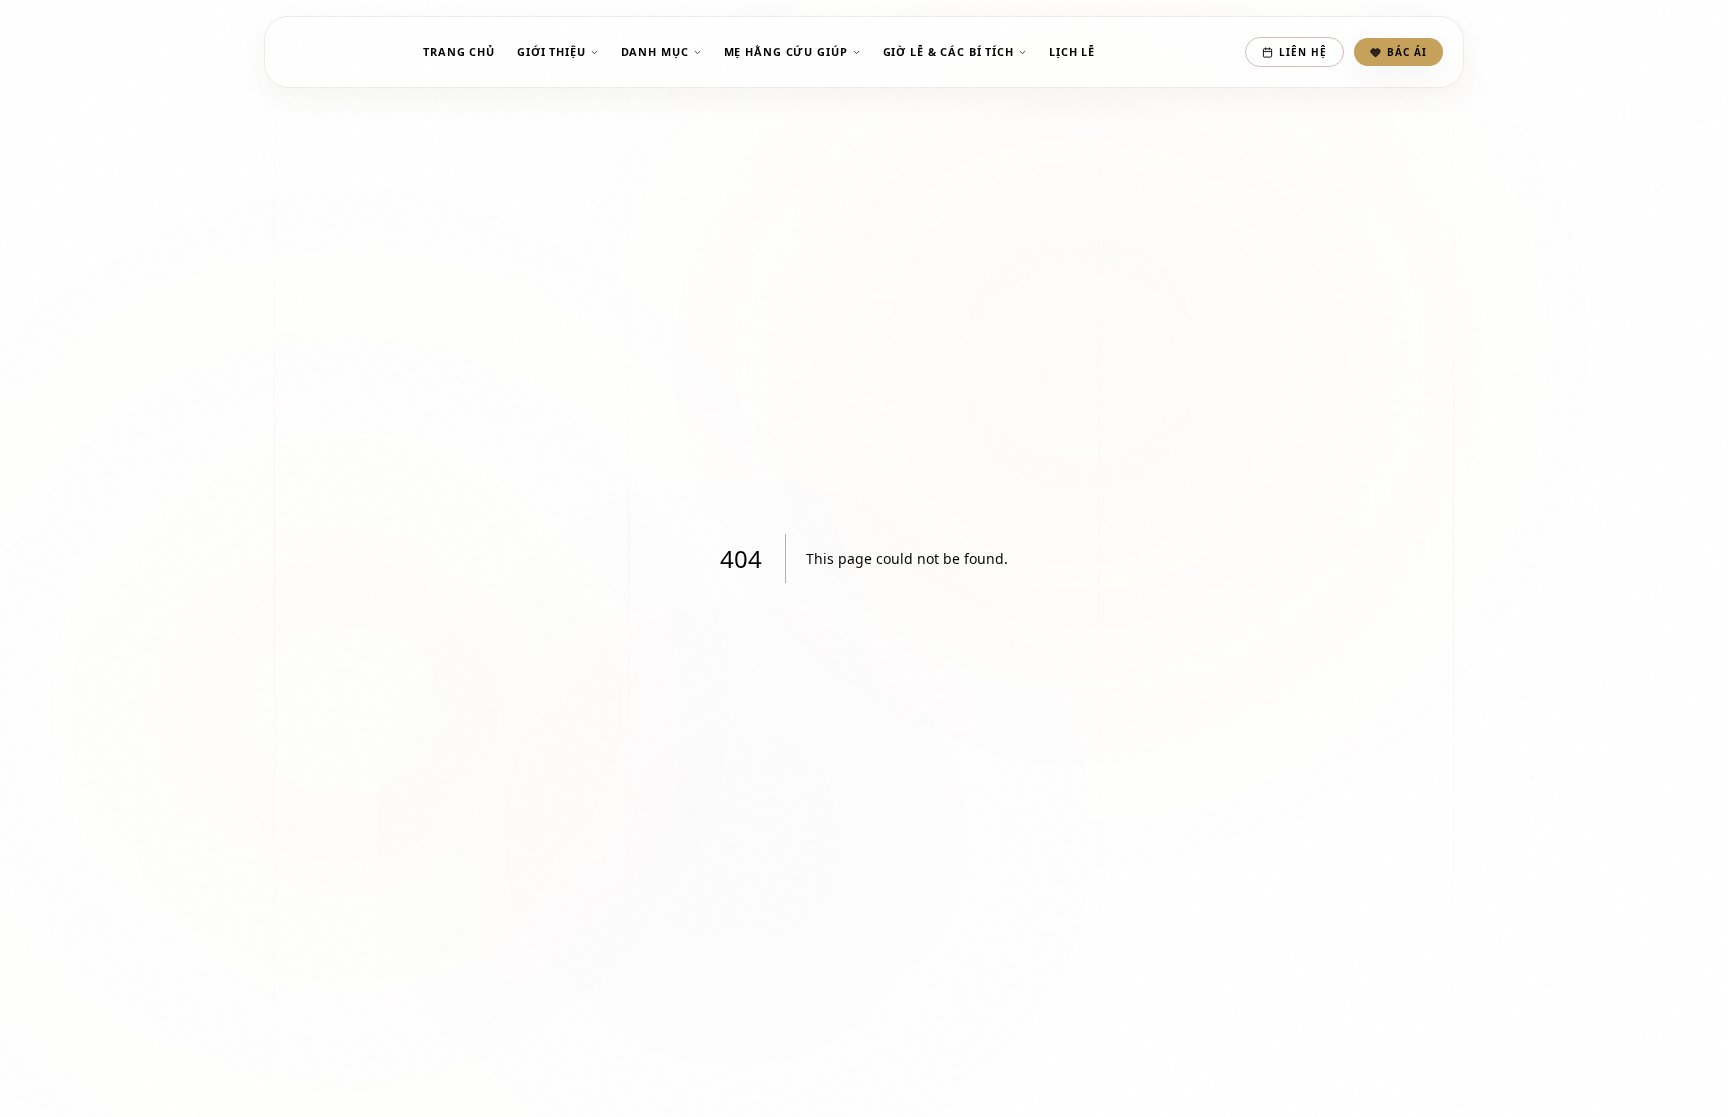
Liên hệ (1303, 52)
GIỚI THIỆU (551, 51)
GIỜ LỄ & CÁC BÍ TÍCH (948, 51)
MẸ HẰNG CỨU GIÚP (786, 51)
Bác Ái (1407, 52)
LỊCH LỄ (1072, 51)
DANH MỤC (655, 51)
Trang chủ (459, 51)
